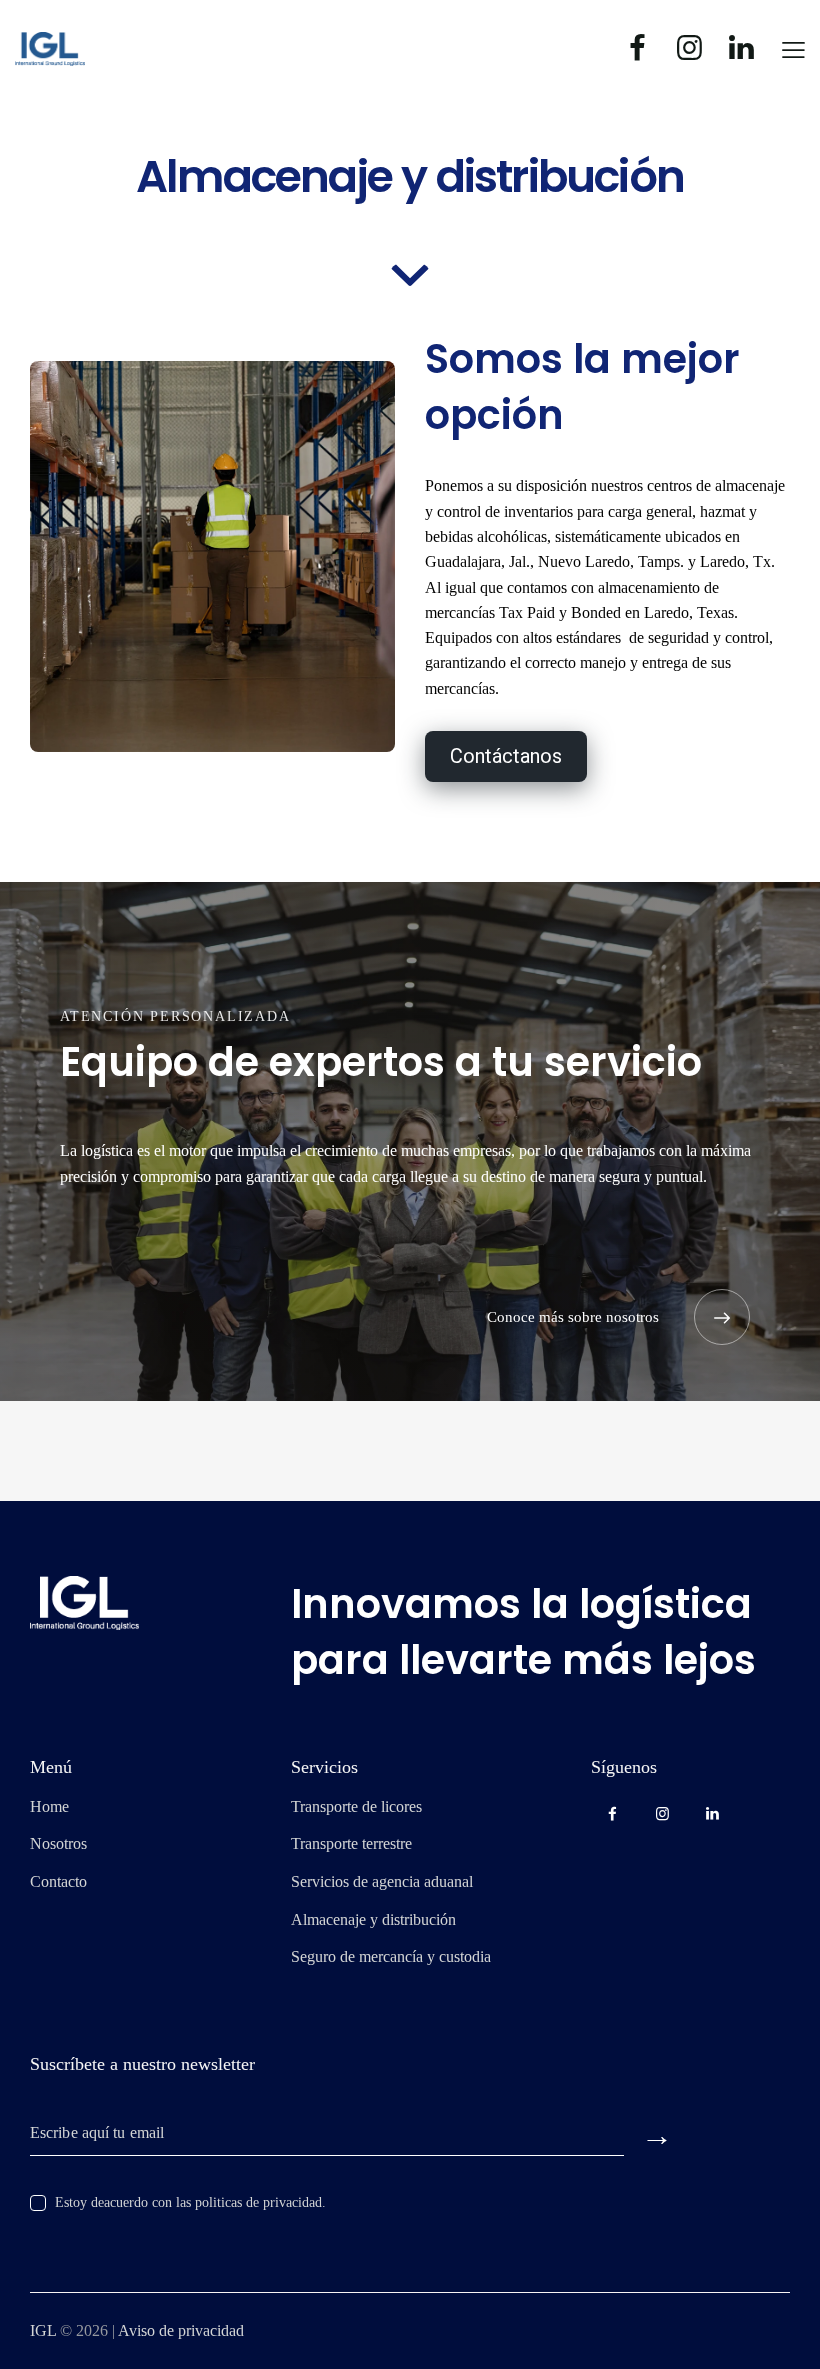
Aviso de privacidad (181, 2330)
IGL (43, 2330)
